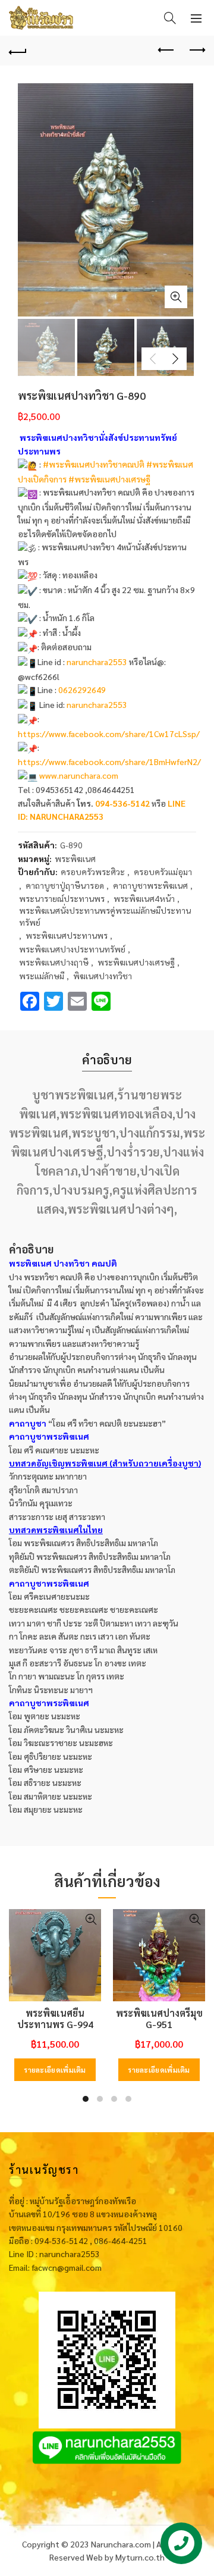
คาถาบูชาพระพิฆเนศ (150, 885)
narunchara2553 (97, 662)
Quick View (91, 1920)
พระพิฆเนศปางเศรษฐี (136, 962)
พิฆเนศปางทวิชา (103, 976)
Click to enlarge (176, 297)
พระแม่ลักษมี (42, 976)
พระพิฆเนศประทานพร (67, 935)
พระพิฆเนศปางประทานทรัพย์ (72, 949)
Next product (196, 51)
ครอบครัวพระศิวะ (93, 872)
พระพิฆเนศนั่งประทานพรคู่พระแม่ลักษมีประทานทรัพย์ (105, 916)
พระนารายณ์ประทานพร (62, 898)
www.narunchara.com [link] (79, 775)
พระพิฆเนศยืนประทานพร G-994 (55, 2019)
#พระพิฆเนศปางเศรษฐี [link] (109, 479)
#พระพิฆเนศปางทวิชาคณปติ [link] (94, 464)
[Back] (18, 51)
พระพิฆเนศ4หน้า (144, 898)
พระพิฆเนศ (75, 858)
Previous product (166, 51)
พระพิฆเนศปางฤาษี (54, 962)
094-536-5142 (122, 803)
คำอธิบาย (107, 1060)
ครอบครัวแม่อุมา (163, 872)
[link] (109, 734)
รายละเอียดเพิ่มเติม (55, 2070)
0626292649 (82, 690)
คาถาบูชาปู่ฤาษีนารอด (65, 885)
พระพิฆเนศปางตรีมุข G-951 (159, 2019)
